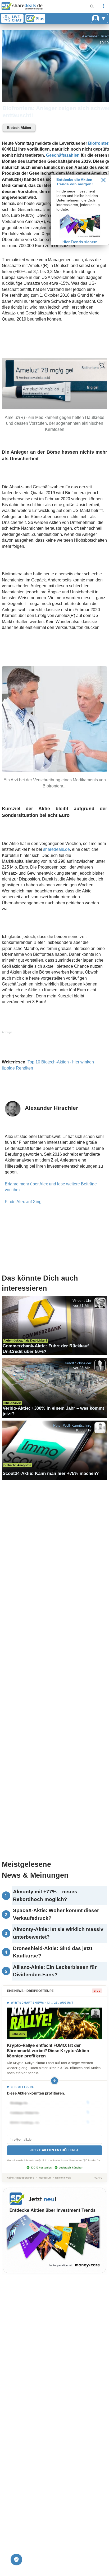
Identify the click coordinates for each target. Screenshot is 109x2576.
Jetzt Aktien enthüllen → (54, 2150)
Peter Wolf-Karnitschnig (72, 1425)
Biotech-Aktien (19, 128)
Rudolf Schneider (78, 1363)
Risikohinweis (63, 2178)
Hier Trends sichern (80, 242)
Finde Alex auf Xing (23, 1202)
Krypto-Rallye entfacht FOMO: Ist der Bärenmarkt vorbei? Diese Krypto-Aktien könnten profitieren (48, 2051)
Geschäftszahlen (63, 155)
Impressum (45, 2178)
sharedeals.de (56, 849)
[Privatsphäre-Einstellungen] (16, 2560)
